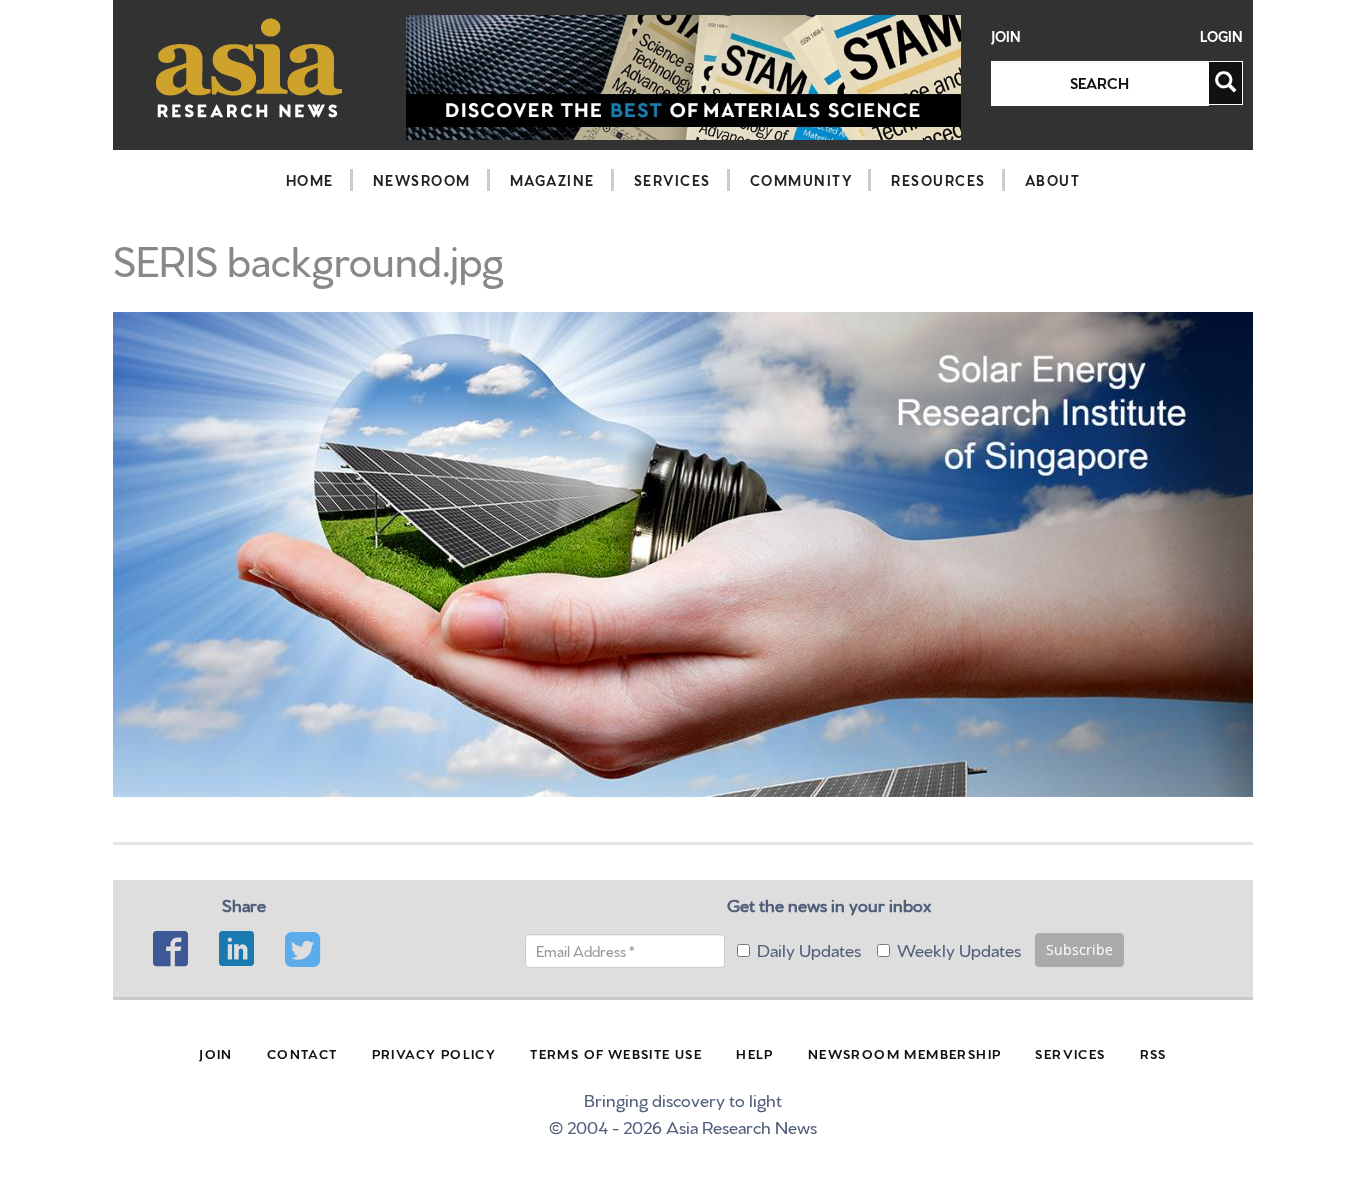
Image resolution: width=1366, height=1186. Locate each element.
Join (1006, 36)
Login (1221, 36)
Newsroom (422, 180)
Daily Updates (809, 948)
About (1053, 180)
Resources (938, 180)
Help (755, 1053)
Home (310, 180)
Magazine (552, 180)
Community (801, 180)
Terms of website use (616, 1053)
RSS (1153, 1053)
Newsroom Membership (905, 1053)
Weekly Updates (959, 948)
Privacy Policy (434, 1053)
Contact (302, 1053)
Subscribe (1079, 949)
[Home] (249, 67)
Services (672, 180)
